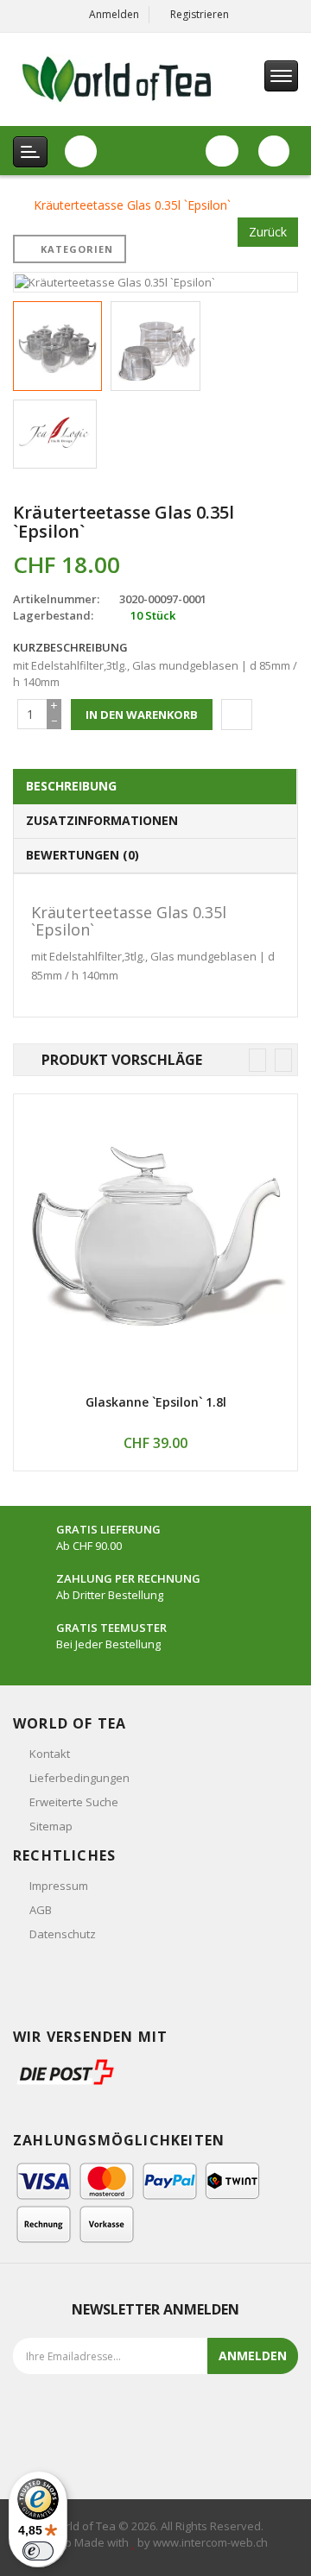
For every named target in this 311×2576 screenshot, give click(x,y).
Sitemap (51, 1826)
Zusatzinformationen (102, 820)
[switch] (38, 2551)
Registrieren (200, 14)
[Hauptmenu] (281, 76)
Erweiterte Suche (74, 1802)
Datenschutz (63, 1934)
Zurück (268, 232)
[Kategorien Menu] (30, 152)
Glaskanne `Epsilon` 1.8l (156, 1402)
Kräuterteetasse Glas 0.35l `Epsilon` (132, 205)
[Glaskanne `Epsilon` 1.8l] (155, 1236)
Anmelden (114, 14)
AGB (41, 1910)
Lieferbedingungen (79, 1778)
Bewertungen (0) (83, 855)
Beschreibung (71, 786)
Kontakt (50, 1754)
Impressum (59, 1886)
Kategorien (77, 249)
